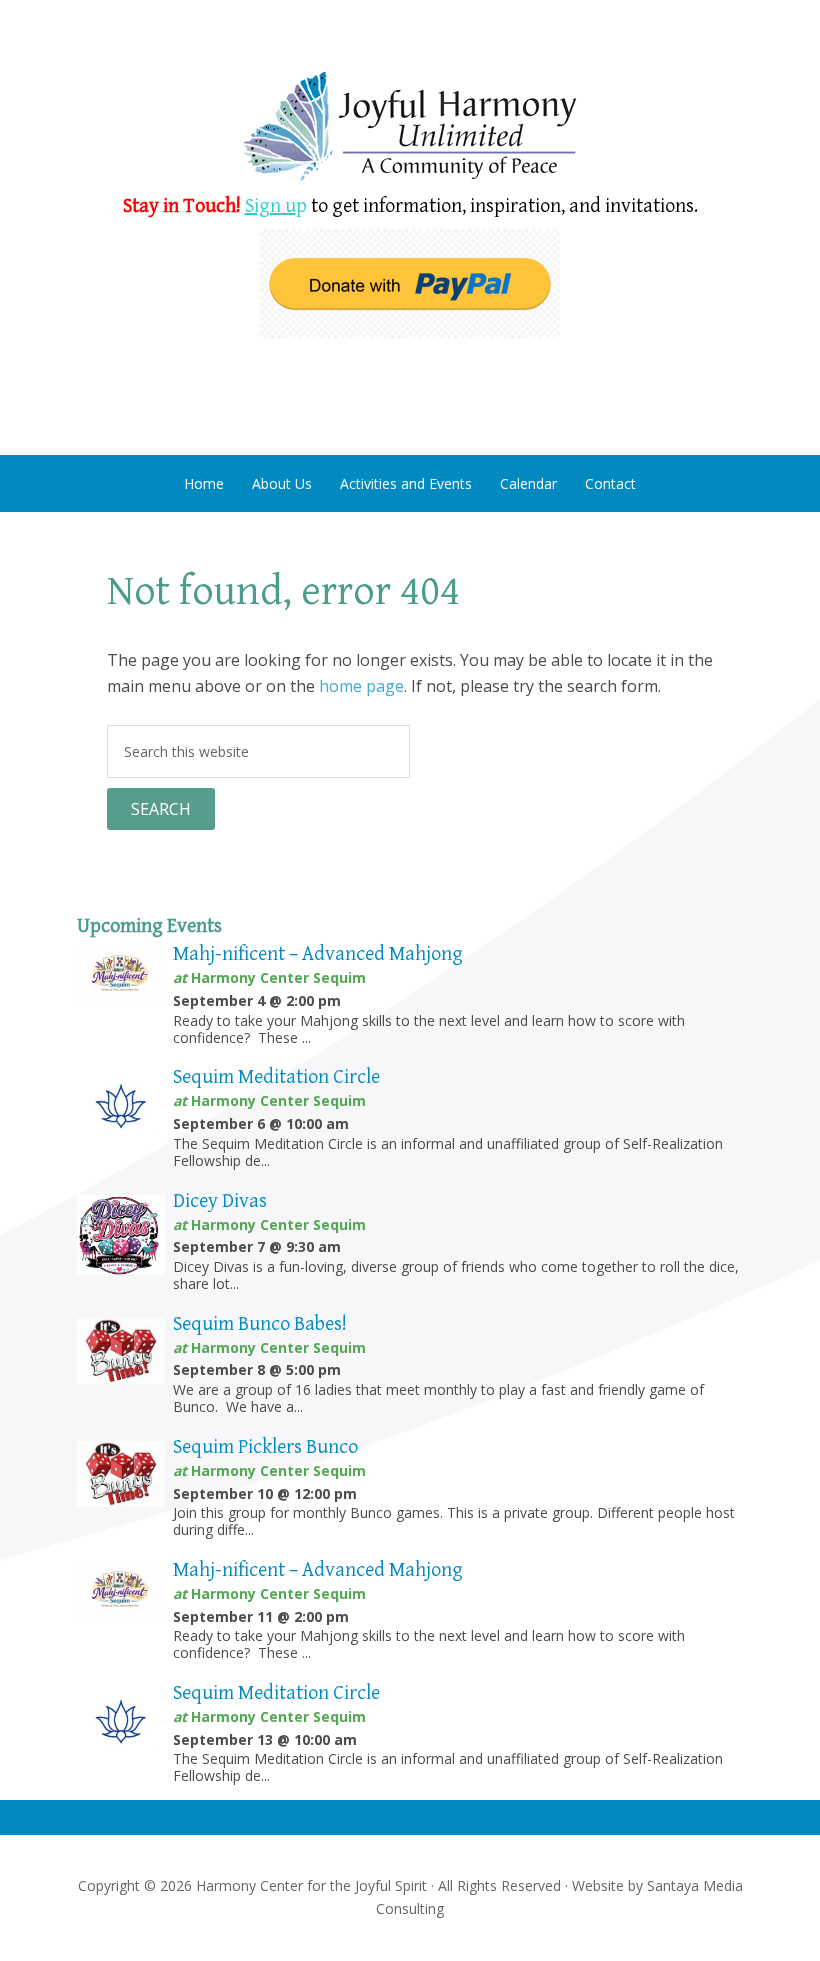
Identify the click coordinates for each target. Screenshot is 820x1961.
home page (361, 686)
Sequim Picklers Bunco (265, 1447)
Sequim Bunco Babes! (260, 1324)
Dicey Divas (220, 1201)
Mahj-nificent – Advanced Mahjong (318, 954)
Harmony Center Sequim (410, 127)
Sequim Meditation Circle (276, 1077)
